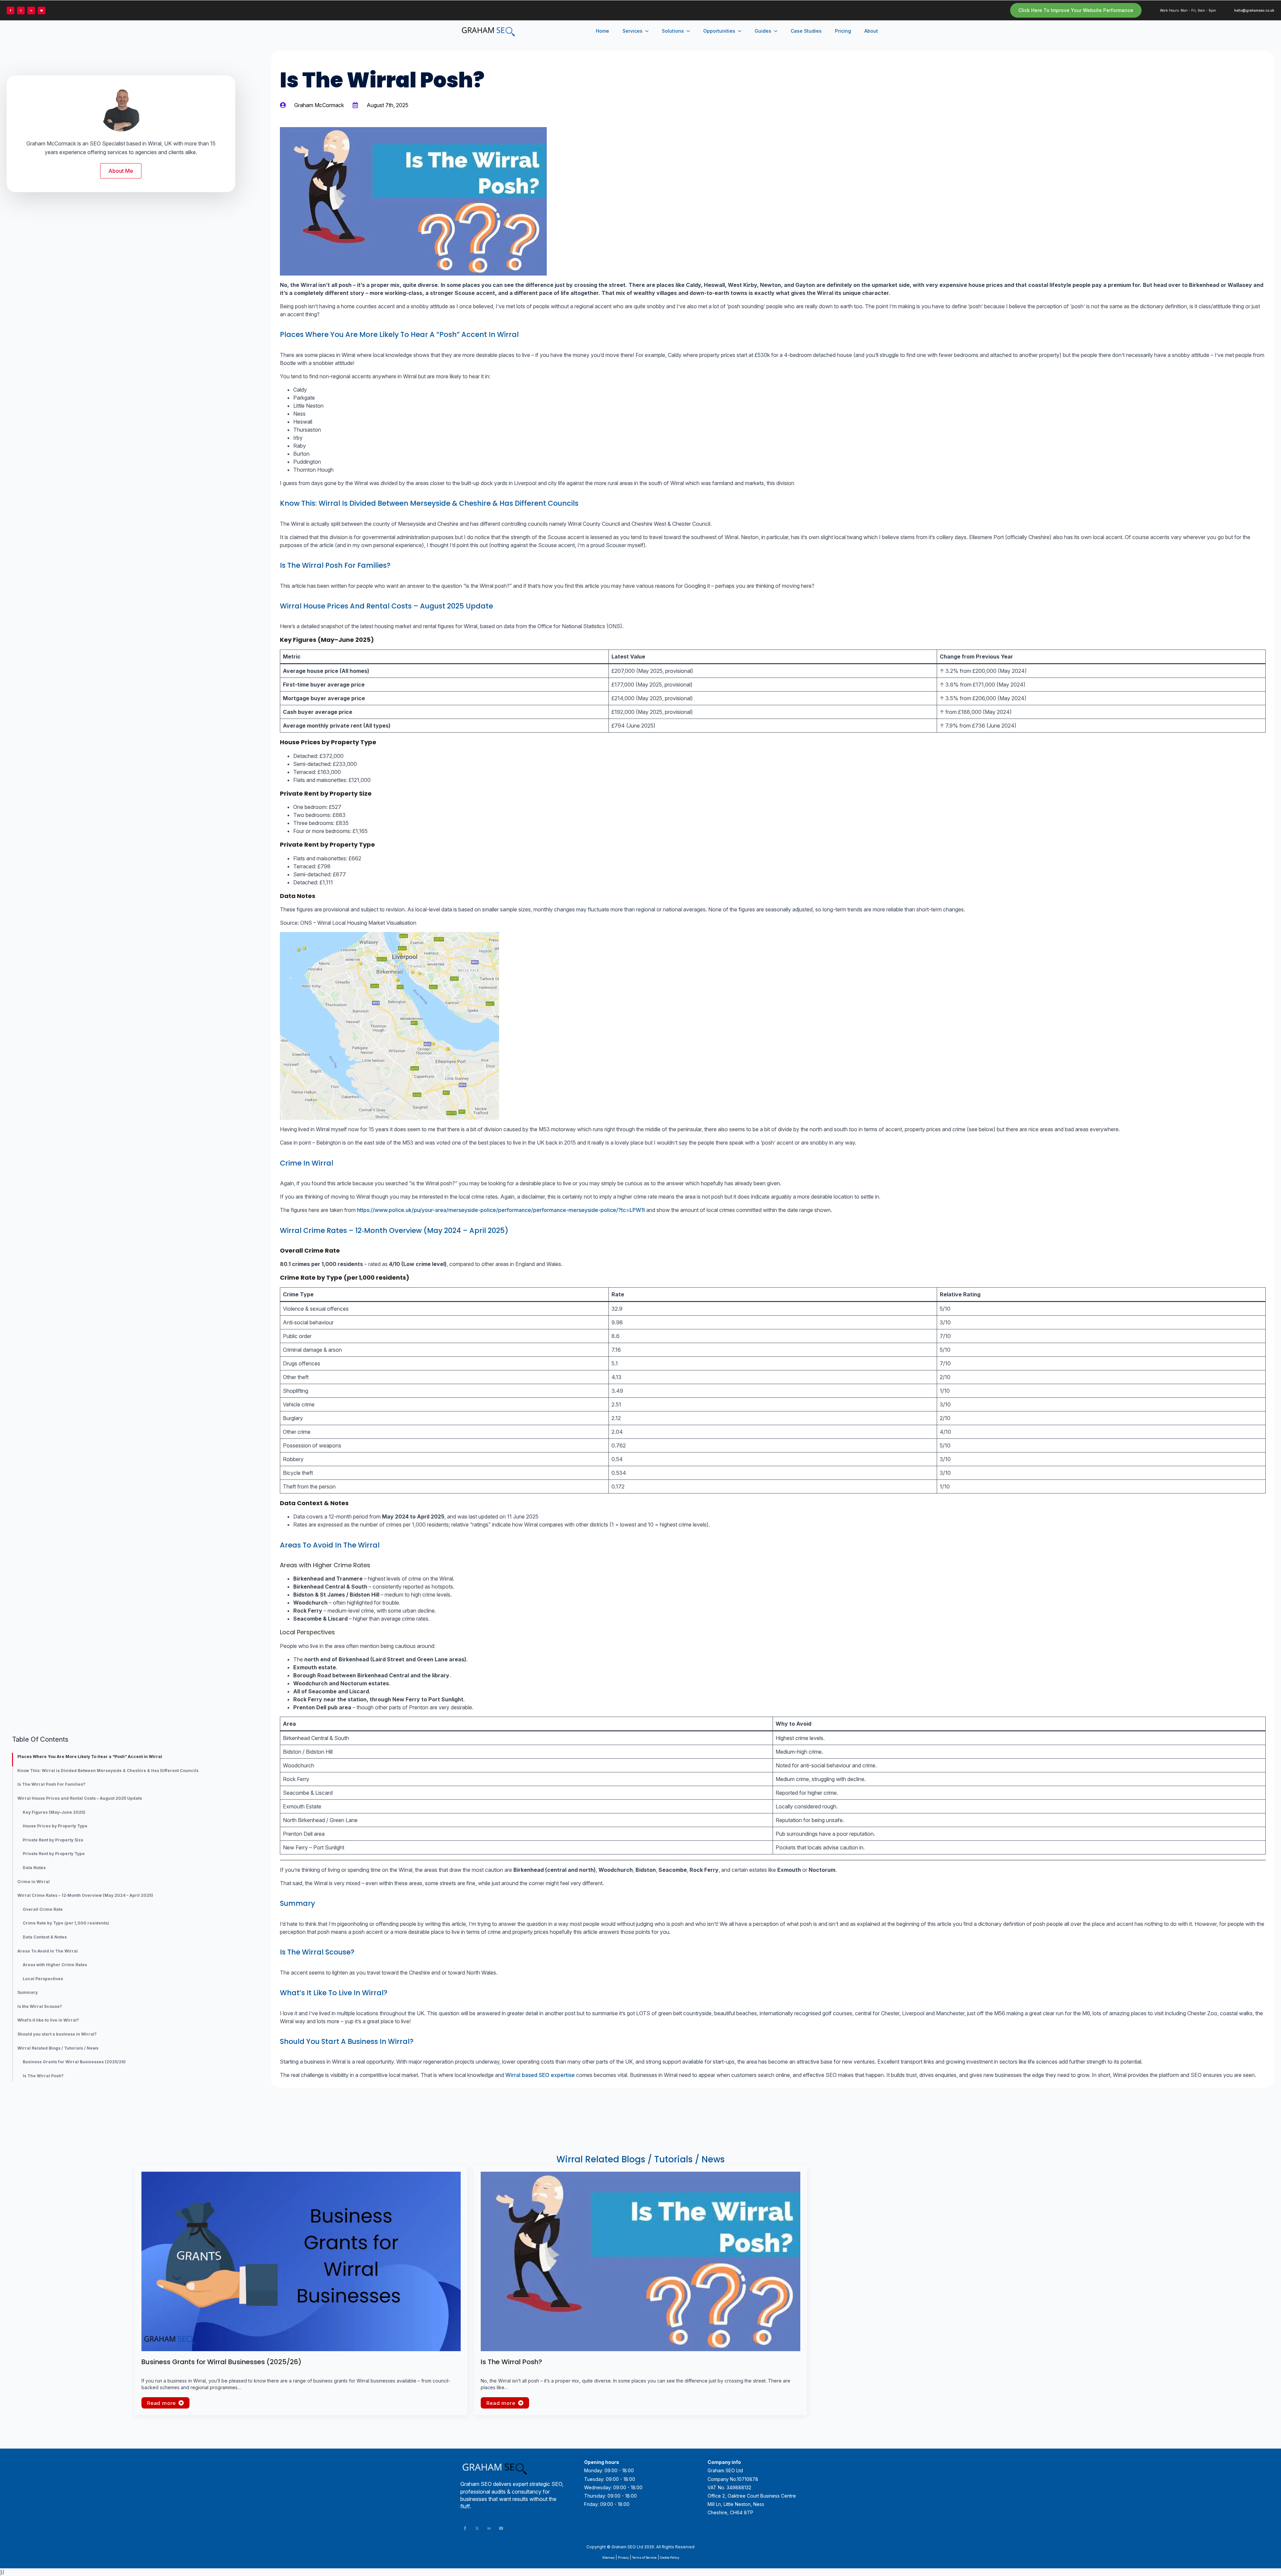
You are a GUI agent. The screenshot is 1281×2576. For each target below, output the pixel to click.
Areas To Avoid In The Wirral (48, 1951)
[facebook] (11, 11)
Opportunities (719, 31)
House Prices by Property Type (55, 1826)
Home (602, 31)
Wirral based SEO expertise (540, 2075)
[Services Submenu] (649, 31)
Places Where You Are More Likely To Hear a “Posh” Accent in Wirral (90, 1757)
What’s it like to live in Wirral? (48, 2020)
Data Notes (34, 1868)
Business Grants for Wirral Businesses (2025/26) (74, 2062)
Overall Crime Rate (43, 1909)
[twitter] (21, 11)
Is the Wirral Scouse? (40, 2007)
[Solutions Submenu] (690, 31)
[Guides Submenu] (778, 31)
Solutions (673, 31)
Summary (28, 1993)
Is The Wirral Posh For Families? (51, 1784)
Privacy (623, 2557)
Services (632, 31)
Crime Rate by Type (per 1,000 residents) (66, 1923)
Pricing (843, 31)
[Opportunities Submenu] (742, 31)
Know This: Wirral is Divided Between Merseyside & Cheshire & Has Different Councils (108, 1771)
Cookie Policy (670, 2557)
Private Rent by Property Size (53, 1840)
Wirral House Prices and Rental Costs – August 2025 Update (80, 1798)
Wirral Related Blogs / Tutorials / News (58, 2048)
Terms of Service (644, 2557)
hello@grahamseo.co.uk (1254, 10)
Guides (763, 31)
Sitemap (608, 2557)
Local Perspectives (43, 1979)
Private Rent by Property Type (54, 1854)
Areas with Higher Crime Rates (55, 1965)
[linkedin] (31, 11)
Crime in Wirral (34, 1882)
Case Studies (806, 31)
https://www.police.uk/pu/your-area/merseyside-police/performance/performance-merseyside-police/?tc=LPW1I (501, 1210)
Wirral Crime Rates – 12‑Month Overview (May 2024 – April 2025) (85, 1895)
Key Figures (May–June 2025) (54, 1812)
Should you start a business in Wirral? (57, 2034)
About (871, 31)
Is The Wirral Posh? (43, 2076)
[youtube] (42, 11)
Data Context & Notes (45, 1937)
